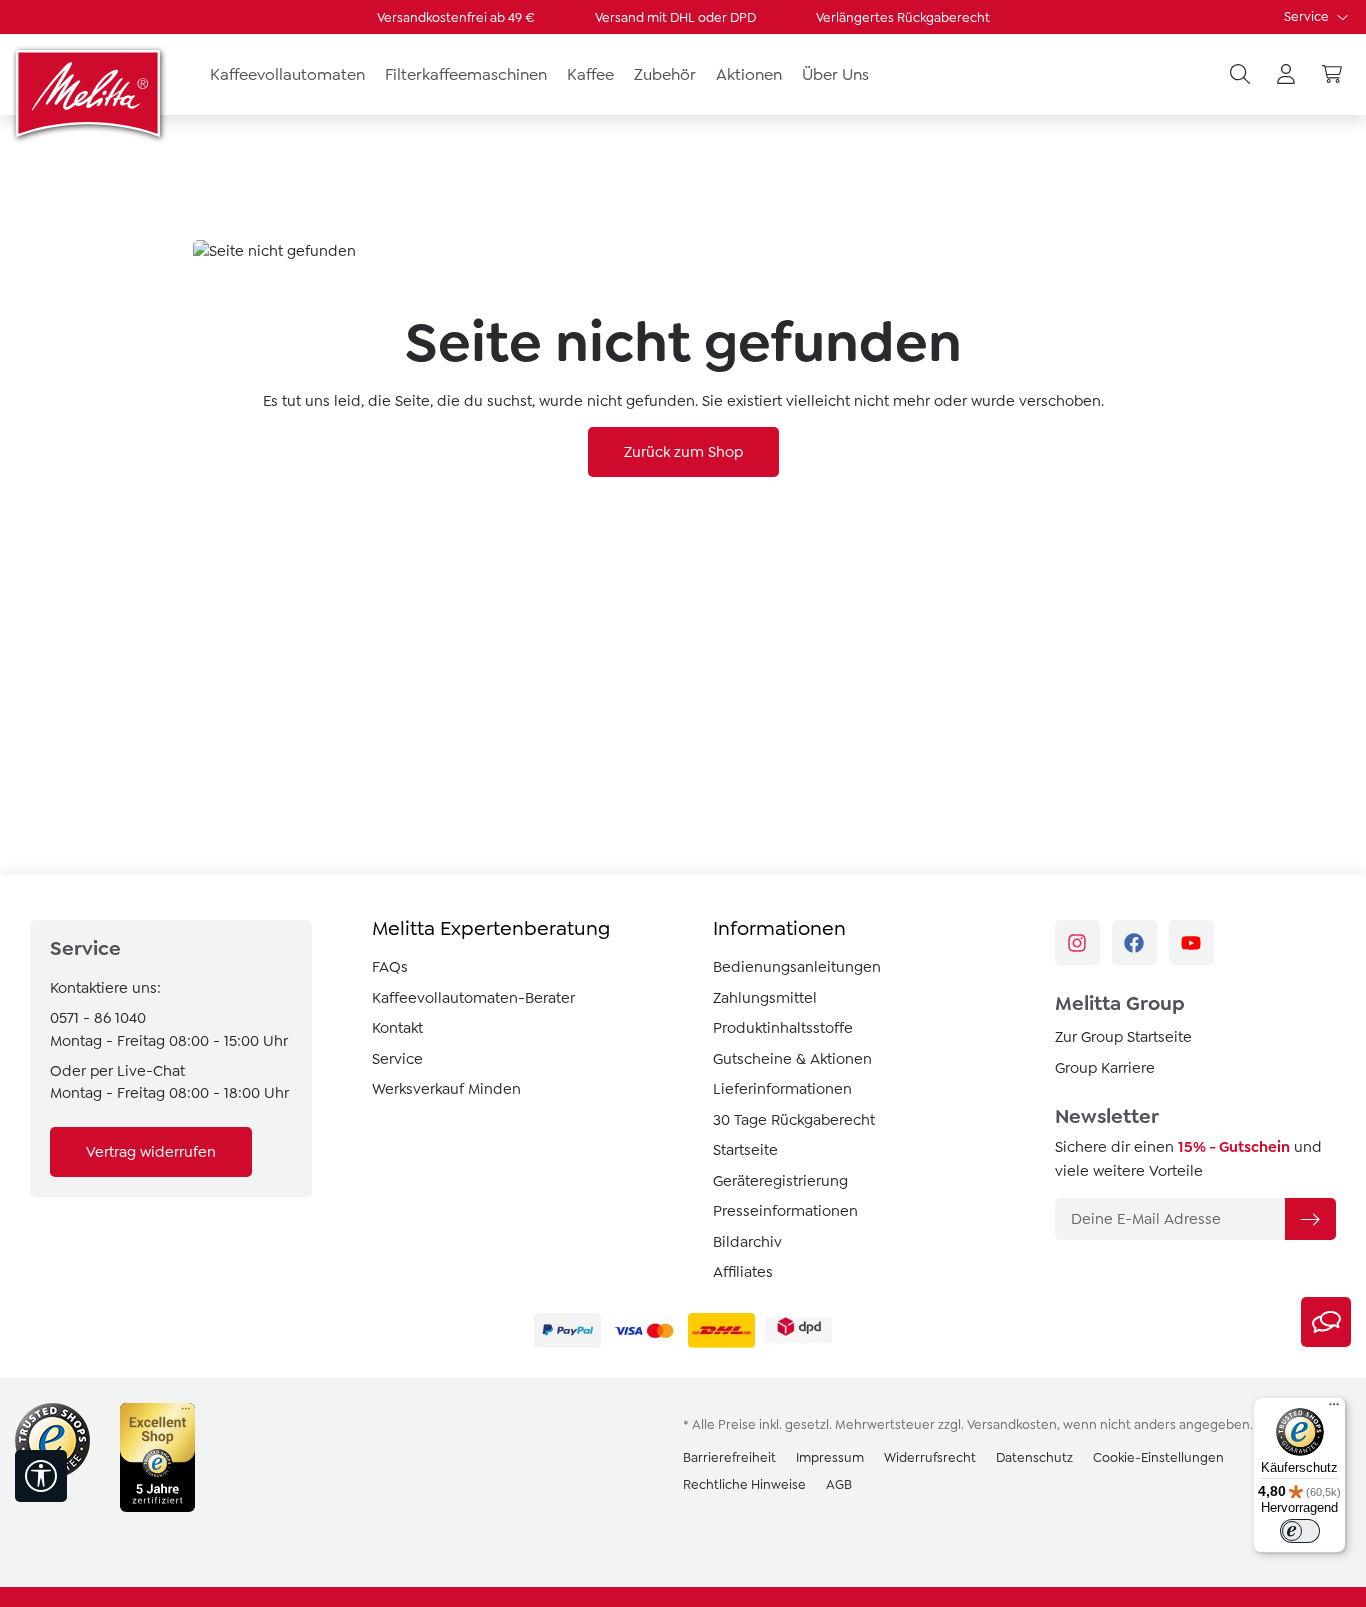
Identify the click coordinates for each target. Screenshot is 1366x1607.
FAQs (390, 967)
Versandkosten (1012, 1424)
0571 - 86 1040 (98, 1018)
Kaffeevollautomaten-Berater (473, 998)
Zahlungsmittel (765, 998)
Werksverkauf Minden (446, 1089)
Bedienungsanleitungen (797, 967)
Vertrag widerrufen (151, 1152)
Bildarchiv (747, 1242)
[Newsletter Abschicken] (1310, 1219)
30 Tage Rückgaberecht (794, 1120)
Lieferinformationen (782, 1089)
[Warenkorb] (1332, 75)
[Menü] (1334, 1409)
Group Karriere (1105, 1068)
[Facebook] (1134, 942)
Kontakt (397, 1028)
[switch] (1300, 1531)
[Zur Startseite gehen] (90, 93)
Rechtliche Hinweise (744, 1484)
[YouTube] (1191, 942)
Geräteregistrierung (780, 1181)
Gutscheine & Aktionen (792, 1059)
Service (1308, 16)
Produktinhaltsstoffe (783, 1028)
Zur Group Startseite (1123, 1037)
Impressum (830, 1457)
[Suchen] (1240, 75)
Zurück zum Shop (683, 452)
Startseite (745, 1150)
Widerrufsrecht (930, 1457)
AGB (839, 1484)
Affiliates (743, 1272)
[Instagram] (1077, 942)
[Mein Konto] (1286, 75)
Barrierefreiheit (729, 1457)
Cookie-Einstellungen (1158, 1457)
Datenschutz (1034, 1457)
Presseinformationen (785, 1211)
